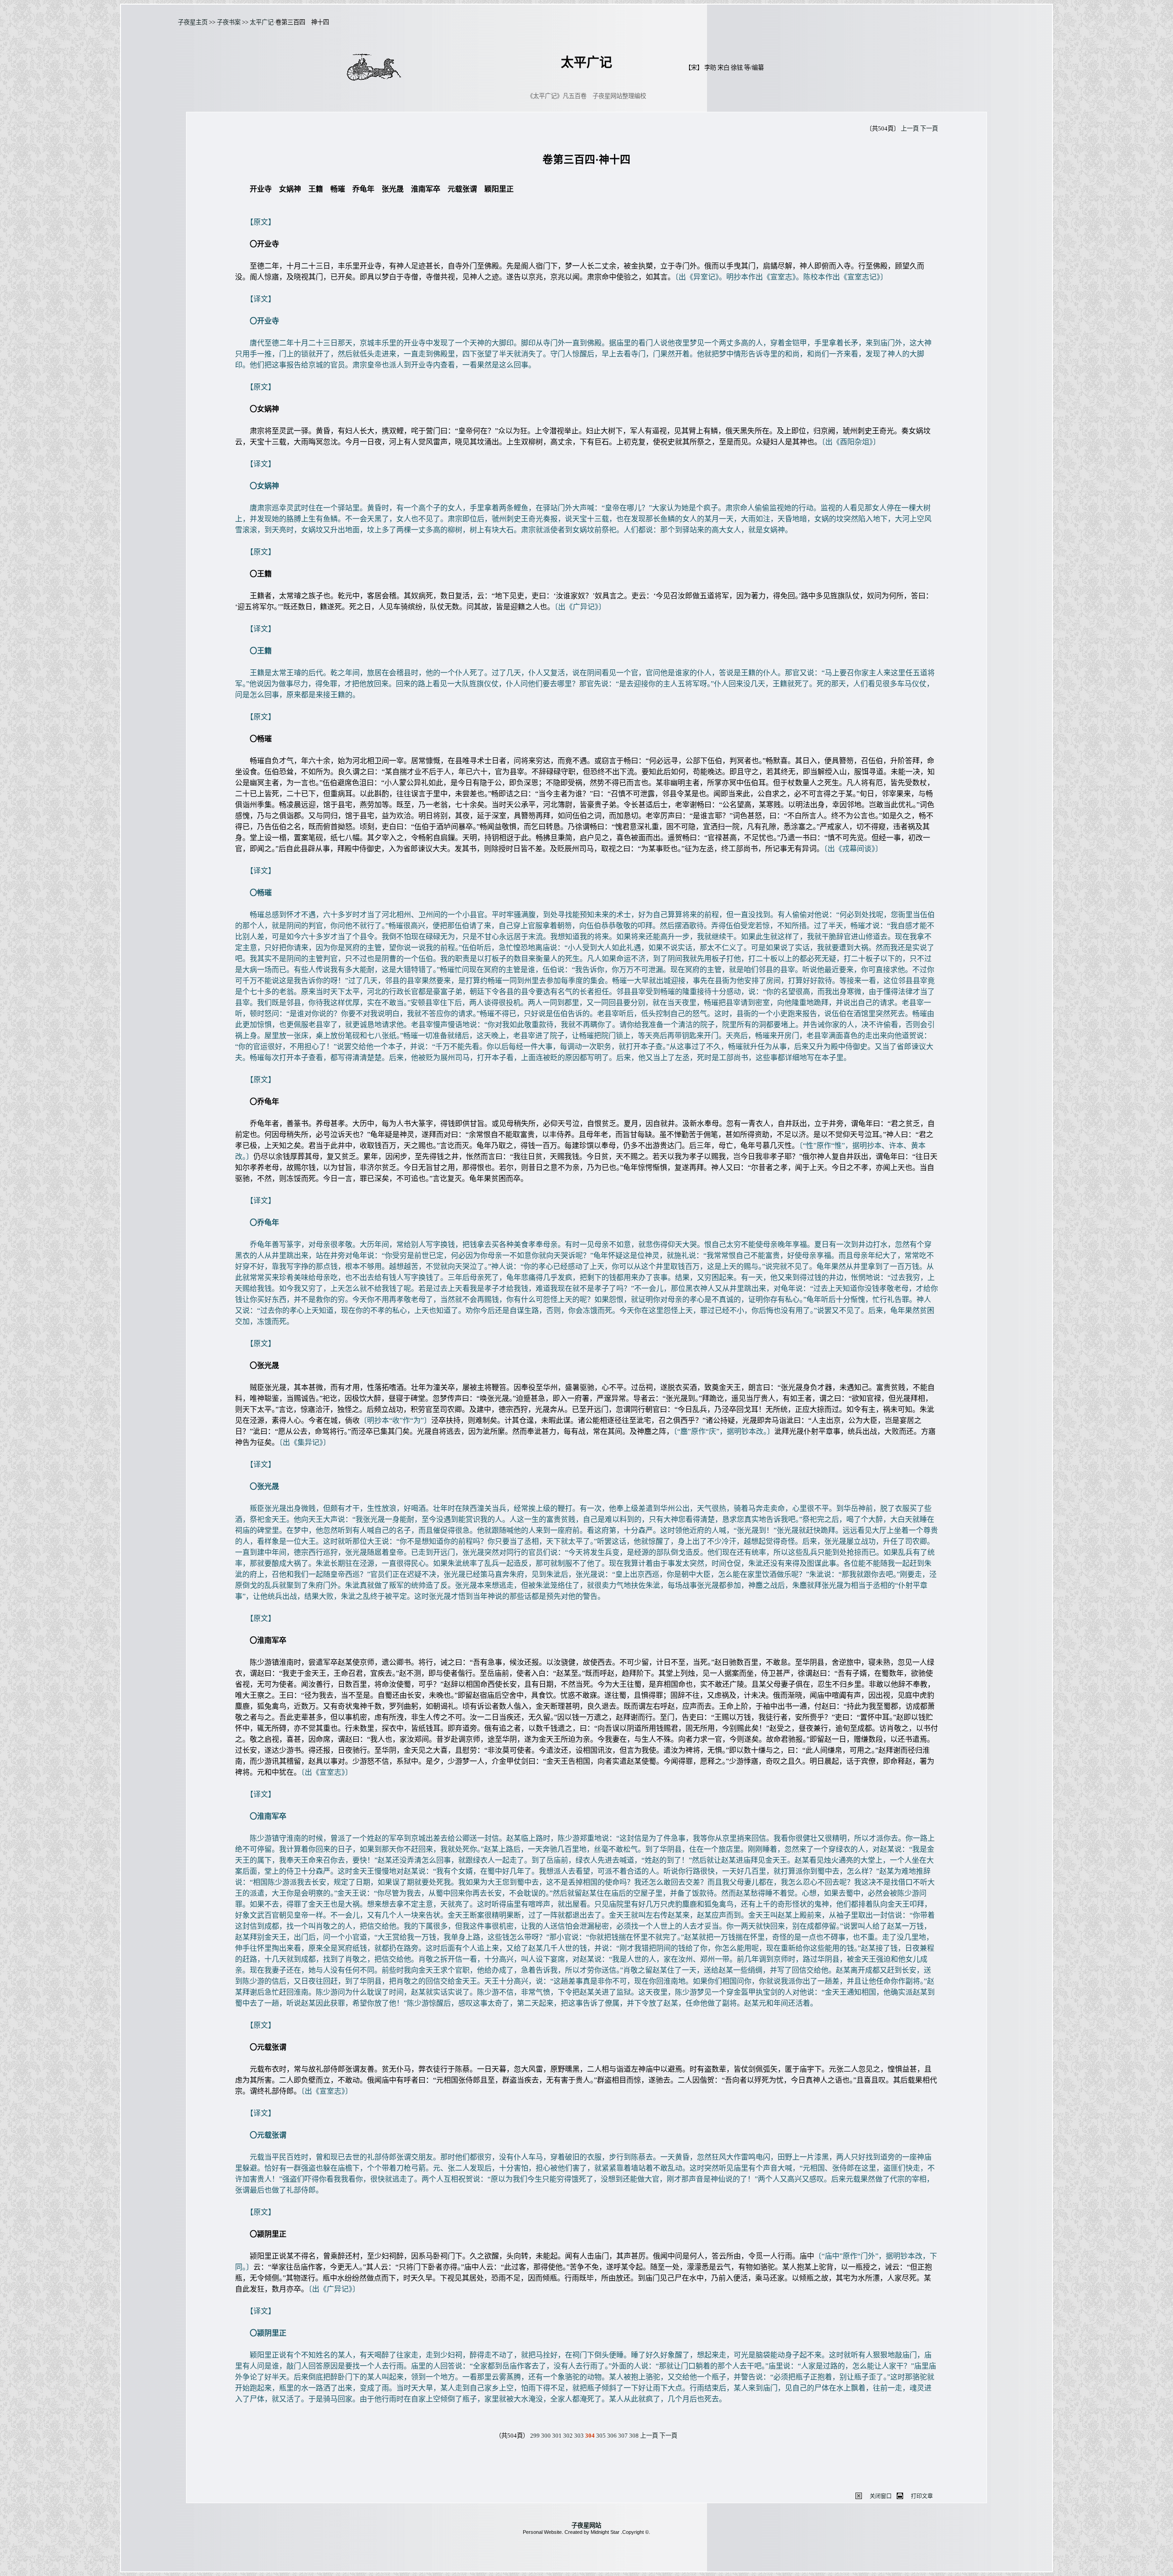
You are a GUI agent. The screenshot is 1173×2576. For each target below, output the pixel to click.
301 (557, 2436)
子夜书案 (229, 22)
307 (623, 2436)
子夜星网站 (586, 2525)
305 (601, 2436)
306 (612, 2436)
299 (535, 2436)
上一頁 (910, 129)
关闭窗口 (881, 2496)
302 (568, 2436)
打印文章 (922, 2496)
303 (579, 2436)
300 (546, 2436)
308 (634, 2436)
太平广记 (262, 22)
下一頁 (929, 129)
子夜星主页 (193, 22)
